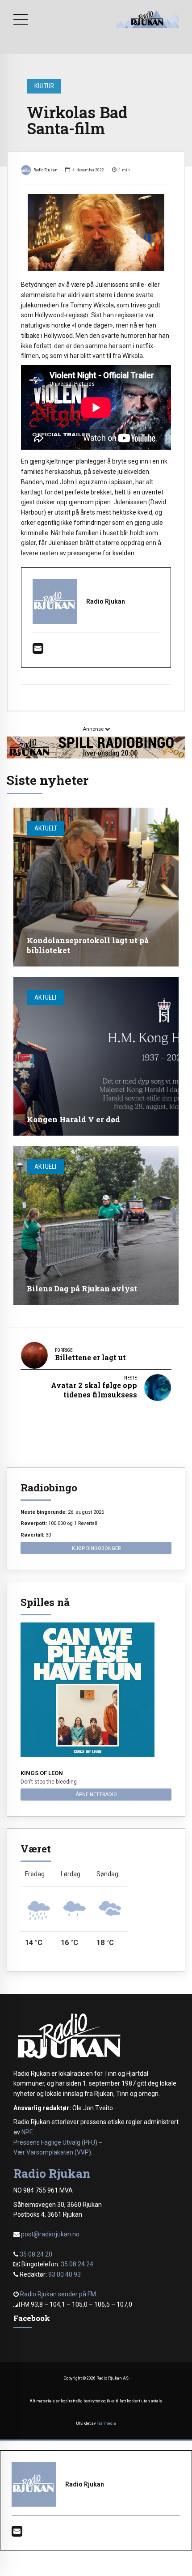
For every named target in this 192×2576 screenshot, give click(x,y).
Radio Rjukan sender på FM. (59, 2294)
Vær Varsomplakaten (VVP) (52, 2152)
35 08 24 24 (77, 2264)
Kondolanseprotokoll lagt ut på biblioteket (88, 945)
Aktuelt (46, 828)
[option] (96, 232)
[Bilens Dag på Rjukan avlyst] (96, 1225)
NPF (27, 2132)
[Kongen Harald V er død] (96, 1056)
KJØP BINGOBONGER (96, 1548)
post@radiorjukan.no (50, 2234)
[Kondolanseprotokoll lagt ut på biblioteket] (96, 887)
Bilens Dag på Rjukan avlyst (82, 1288)
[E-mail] (38, 651)
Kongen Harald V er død (73, 1119)
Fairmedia (106, 2423)
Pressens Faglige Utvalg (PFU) (55, 2142)
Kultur (44, 86)
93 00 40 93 (65, 2274)
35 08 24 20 (36, 2254)
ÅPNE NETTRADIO (96, 1794)
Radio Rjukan (46, 170)
